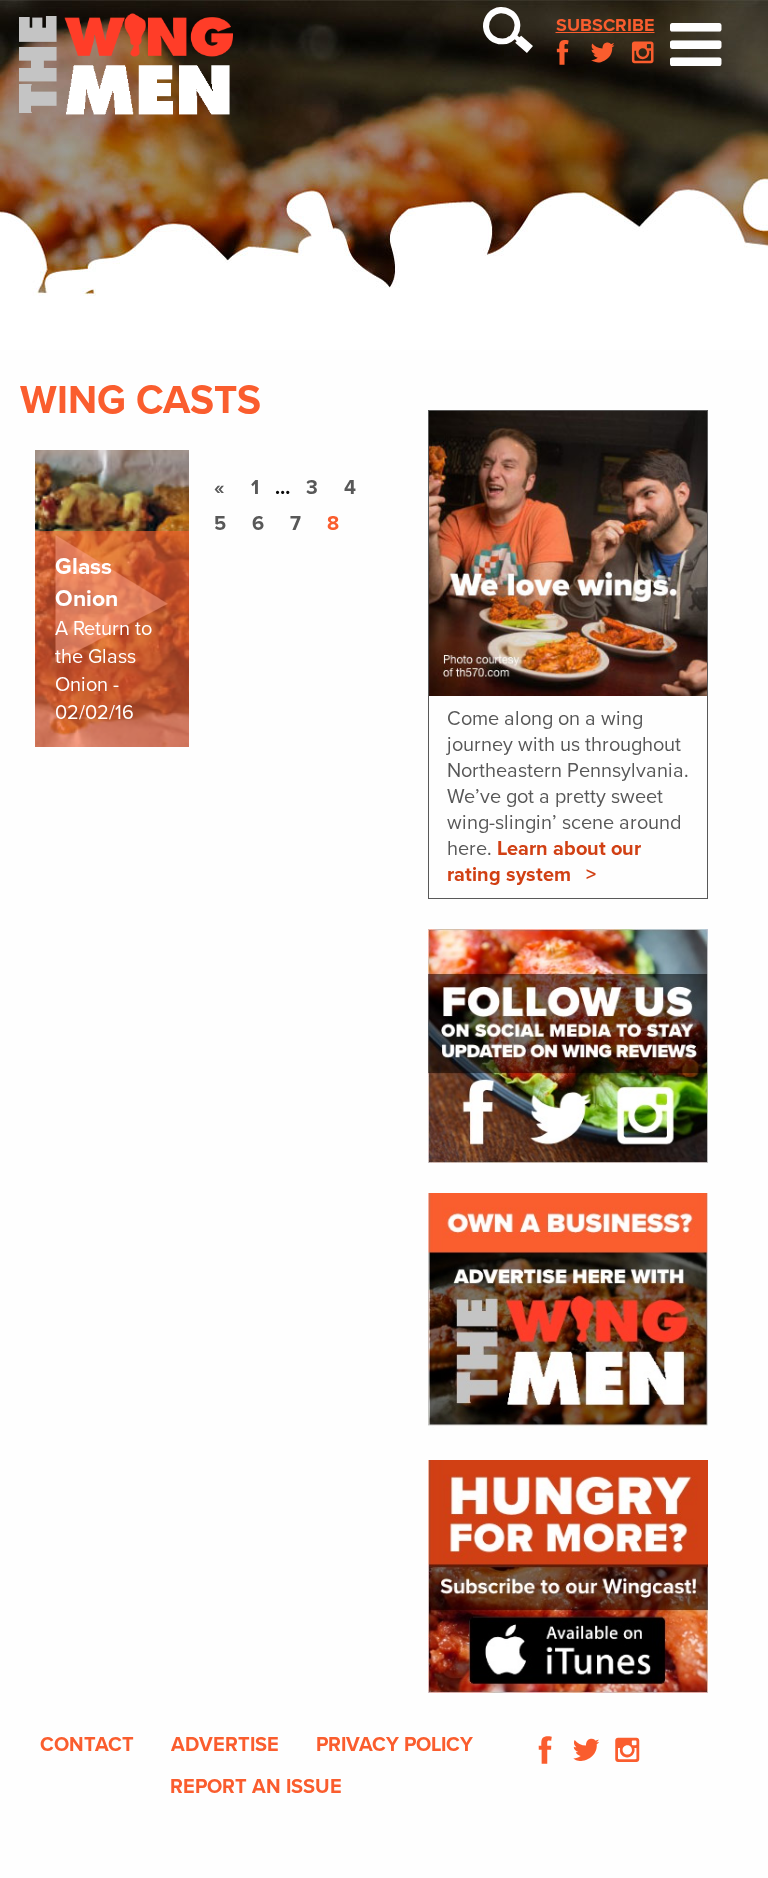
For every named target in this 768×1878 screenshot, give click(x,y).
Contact (87, 1745)
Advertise (225, 1745)
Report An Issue (256, 1787)
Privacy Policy (394, 1745)
